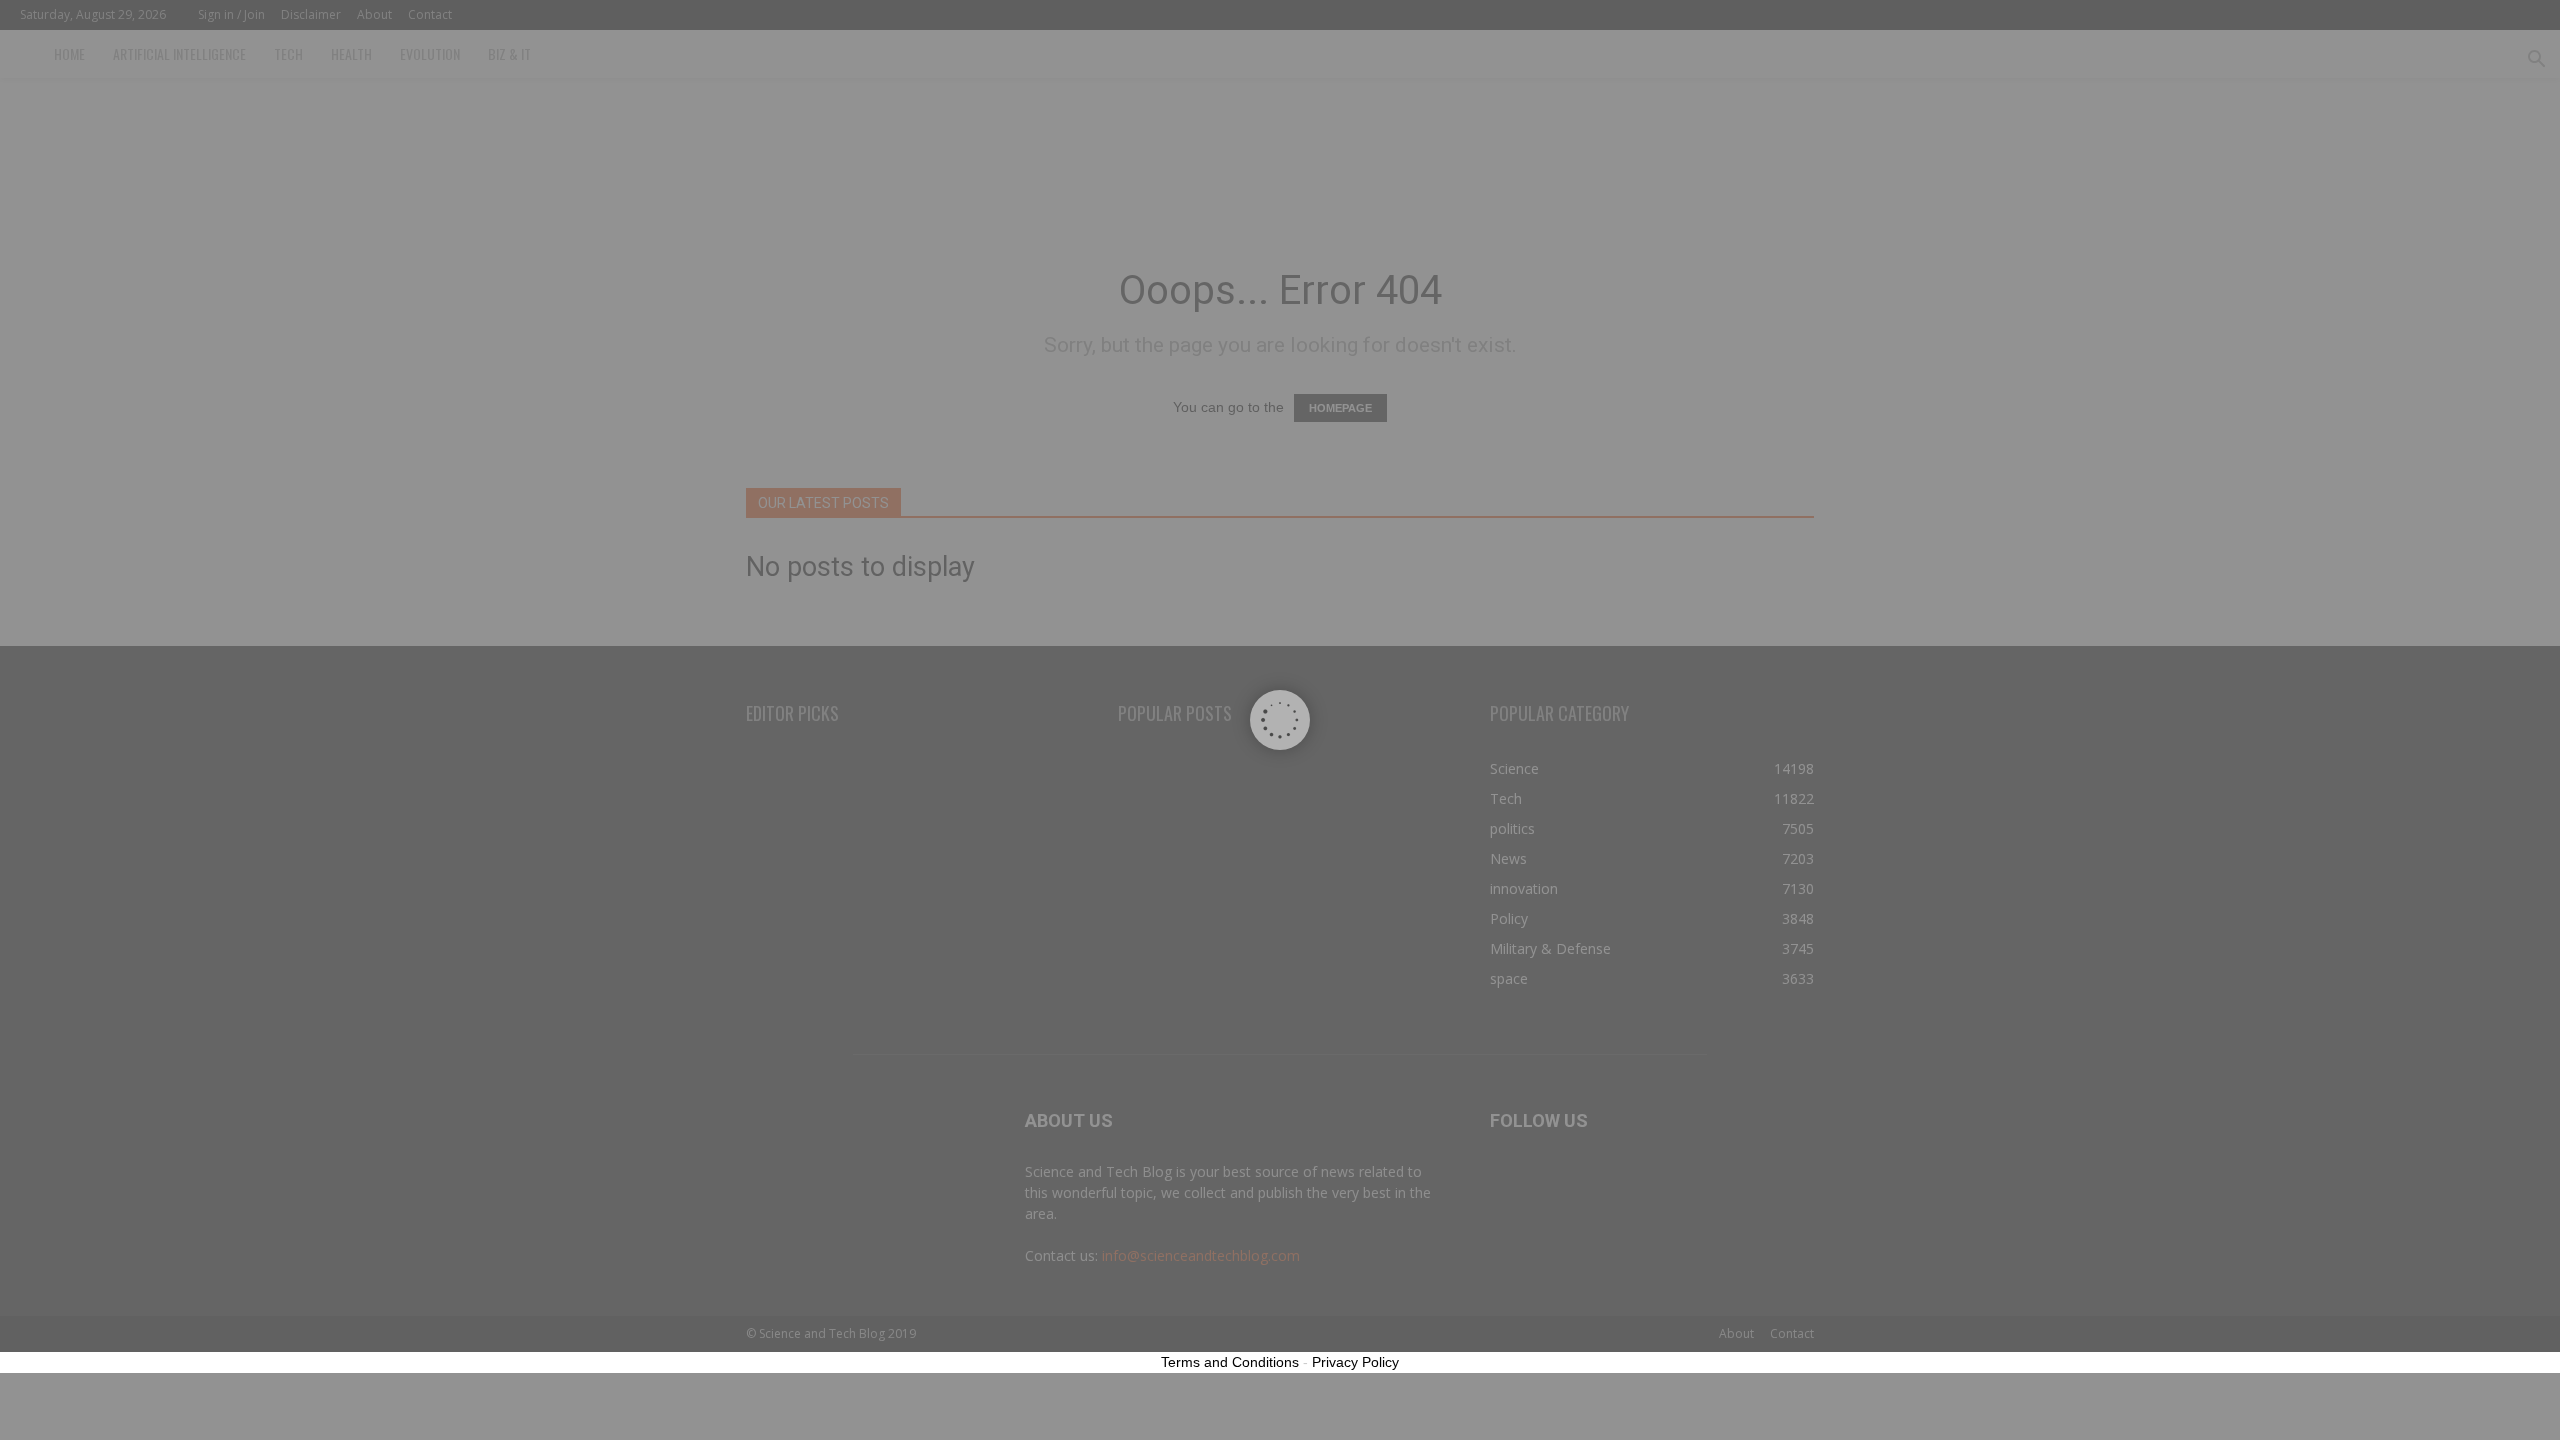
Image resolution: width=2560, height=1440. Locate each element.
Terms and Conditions (1230, 1362)
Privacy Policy (1355, 1362)
